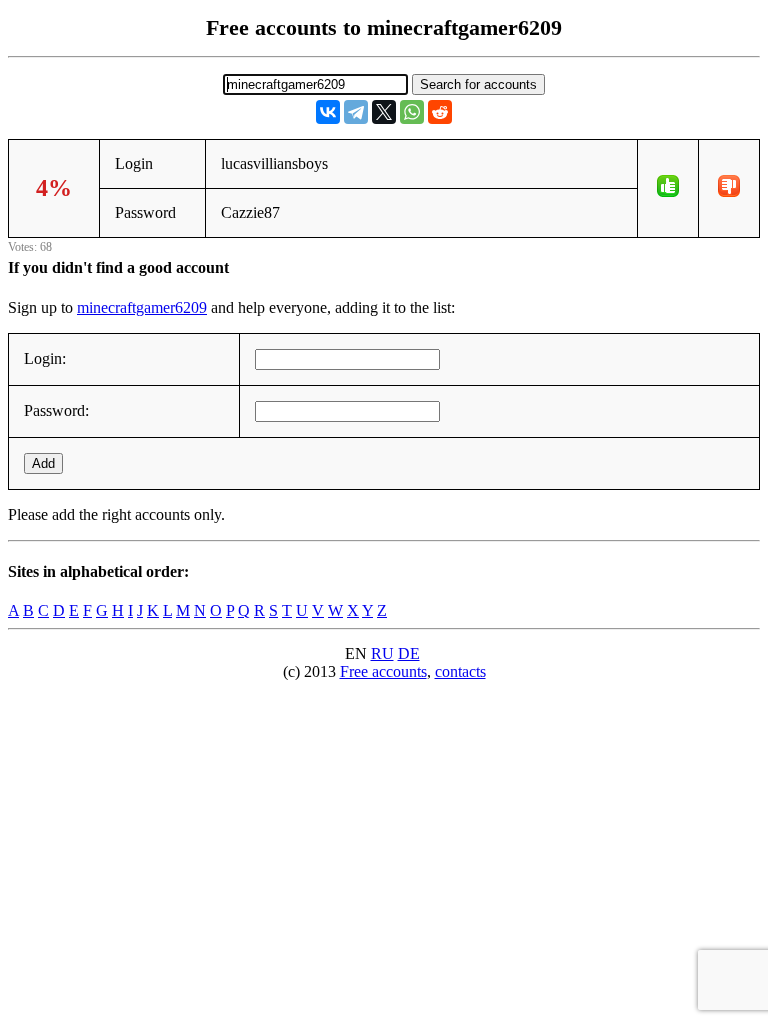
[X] (384, 112)
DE (409, 653)
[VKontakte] (328, 112)
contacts (460, 671)
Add (43, 463)
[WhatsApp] (412, 112)
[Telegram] (356, 112)
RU (382, 653)
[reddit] (440, 112)
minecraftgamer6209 (142, 307)
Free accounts (383, 671)
